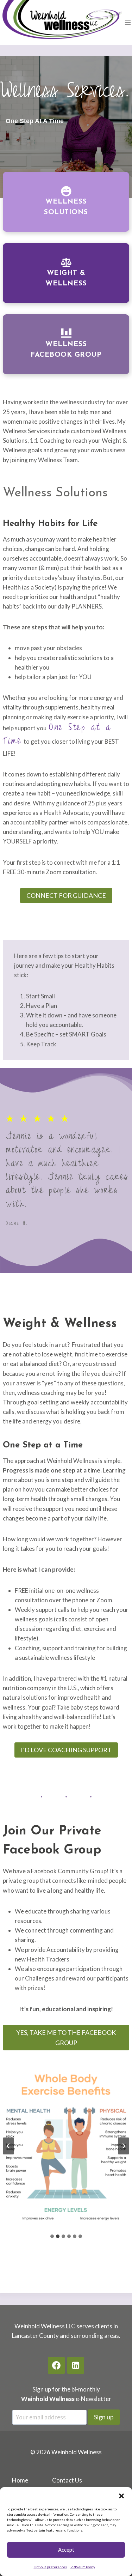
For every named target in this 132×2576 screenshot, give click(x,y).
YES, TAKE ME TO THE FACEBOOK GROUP (66, 2037)
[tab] (52, 2236)
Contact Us (67, 2480)
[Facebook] (56, 2365)
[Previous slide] (8, 2146)
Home (20, 2480)
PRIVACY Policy (83, 2567)
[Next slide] (124, 2146)
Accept (66, 2550)
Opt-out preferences (50, 2567)
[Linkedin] (76, 2365)
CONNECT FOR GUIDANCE (66, 895)
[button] (121, 2496)
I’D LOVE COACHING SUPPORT (66, 1750)
